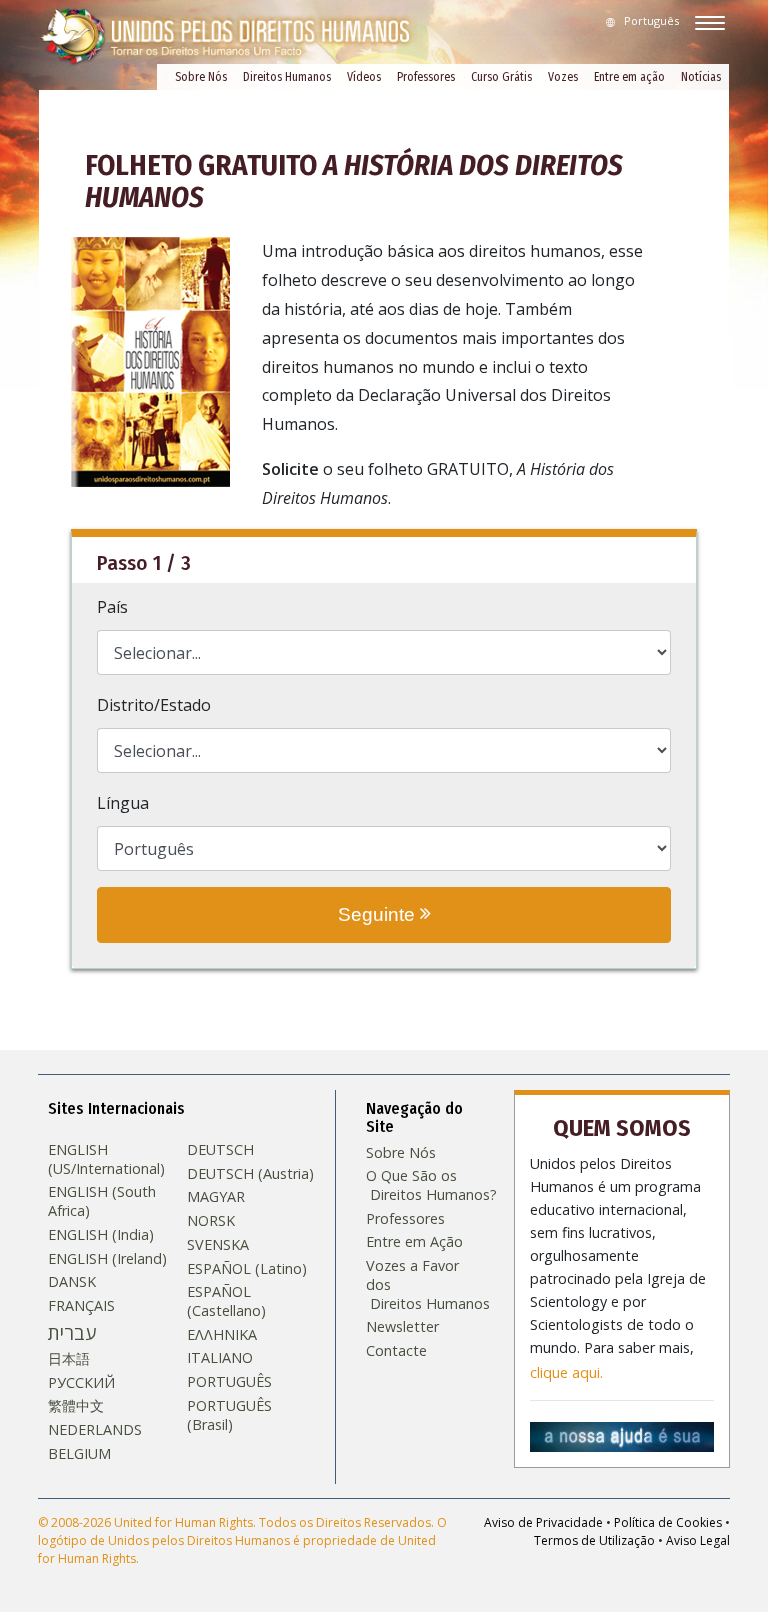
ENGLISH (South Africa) (102, 1201)
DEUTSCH (220, 1150)
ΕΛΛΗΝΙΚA (222, 1335)
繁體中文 (76, 1406)
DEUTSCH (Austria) (250, 1174)
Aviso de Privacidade (543, 1522)
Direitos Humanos (287, 77)
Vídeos (364, 77)
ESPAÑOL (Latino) (247, 1269)
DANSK (72, 1282)
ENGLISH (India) (101, 1235)
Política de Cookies (668, 1522)
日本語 (69, 1359)
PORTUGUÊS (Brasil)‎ (229, 1415)
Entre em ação (629, 77)
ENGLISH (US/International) (106, 1159)
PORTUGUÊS (229, 1382)
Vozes (563, 77)
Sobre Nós (201, 77)
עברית (72, 1333)
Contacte (396, 1351)
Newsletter (402, 1327)
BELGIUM (79, 1454)
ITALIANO (220, 1358)
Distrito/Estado (154, 705)
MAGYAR (216, 1197)
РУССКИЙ (81, 1383)
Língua (123, 803)
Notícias (701, 77)
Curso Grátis (501, 77)
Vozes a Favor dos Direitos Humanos (425, 1284)
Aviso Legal (698, 1540)
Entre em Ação (414, 1242)
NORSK (211, 1221)
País (112, 607)
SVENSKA (218, 1245)
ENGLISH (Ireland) (107, 1259)
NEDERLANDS (95, 1430)
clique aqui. (566, 1373)
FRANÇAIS (81, 1306)
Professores (426, 77)
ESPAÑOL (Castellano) (226, 1301)
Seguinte (379, 914)
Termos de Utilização (594, 1540)
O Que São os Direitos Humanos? (425, 1185)
